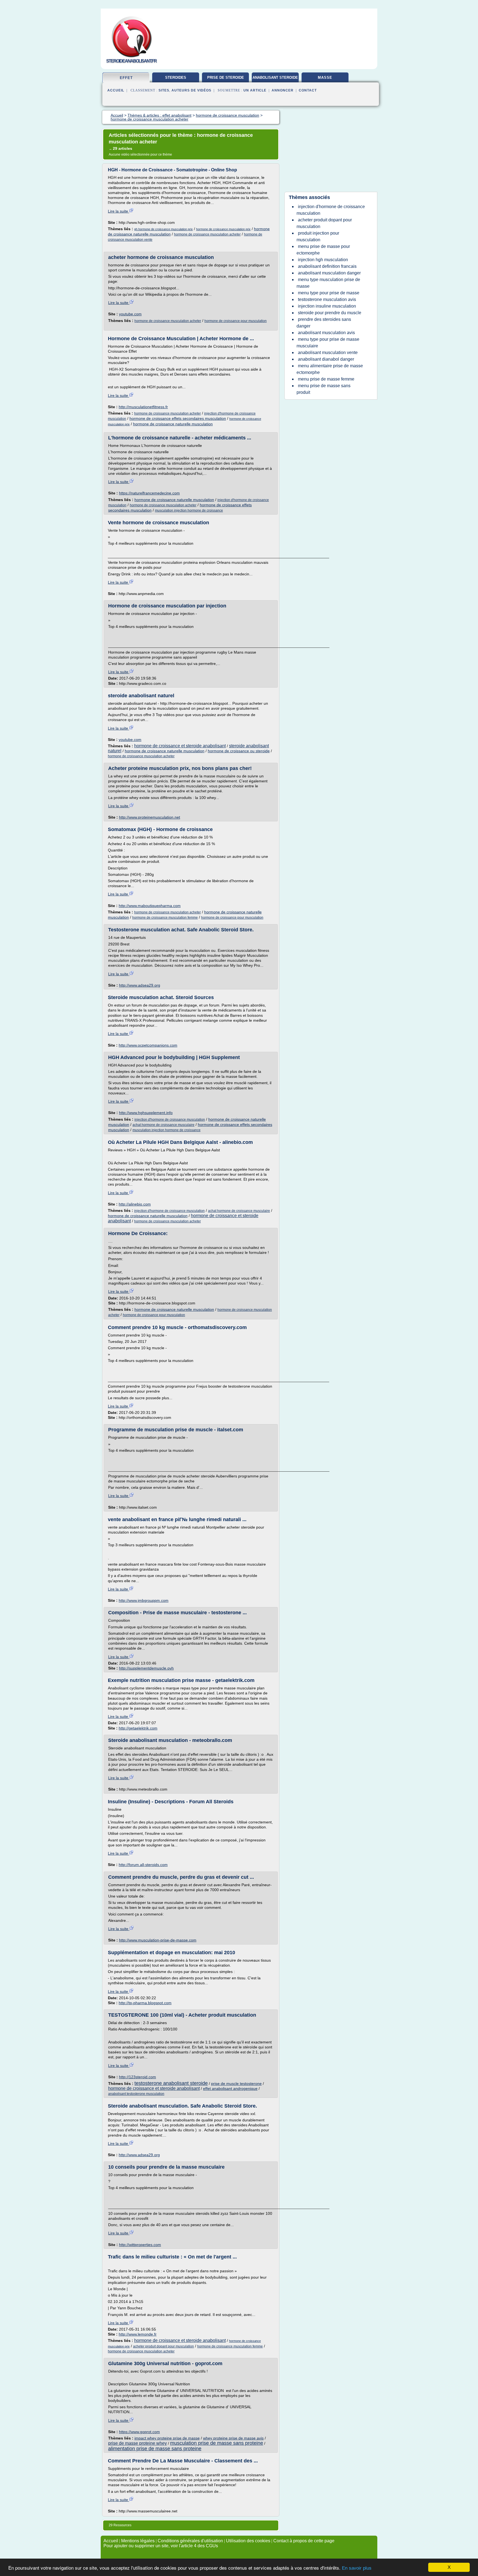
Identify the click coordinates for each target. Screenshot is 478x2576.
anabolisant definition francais (327, 266)
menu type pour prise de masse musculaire (328, 343)
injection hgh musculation (323, 260)
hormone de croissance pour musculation (236, 321)
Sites (164, 90)
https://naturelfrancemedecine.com (149, 493)
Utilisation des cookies (248, 2541)
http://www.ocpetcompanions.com (148, 1045)
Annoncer (283, 90)
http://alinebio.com (135, 1204)
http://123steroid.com (137, 2077)
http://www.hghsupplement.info (146, 1113)
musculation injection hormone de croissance (189, 510)
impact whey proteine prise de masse (167, 2438)
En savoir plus (357, 2568)
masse (325, 78)
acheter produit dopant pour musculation (163, 2346)
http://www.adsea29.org (140, 985)
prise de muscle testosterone (236, 2084)
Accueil (116, 90)
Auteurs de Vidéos (191, 90)
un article (255, 90)
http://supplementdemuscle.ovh (146, 1668)
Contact (308, 90)
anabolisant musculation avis (326, 333)
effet (126, 78)
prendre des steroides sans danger (324, 323)
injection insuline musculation (327, 306)
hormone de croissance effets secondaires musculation (178, 418)
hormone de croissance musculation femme (165, 918)
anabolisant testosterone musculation (136, 2094)
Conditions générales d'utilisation (190, 2541)
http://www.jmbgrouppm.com (144, 1600)
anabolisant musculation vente (328, 353)
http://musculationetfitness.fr (143, 407)
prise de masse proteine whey (137, 2443)
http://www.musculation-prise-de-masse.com (158, 1940)
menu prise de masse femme (326, 379)
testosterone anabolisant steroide (171, 2083)
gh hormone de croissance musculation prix (163, 229)
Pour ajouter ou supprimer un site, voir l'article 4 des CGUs (161, 2546)
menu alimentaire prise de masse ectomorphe (330, 369)
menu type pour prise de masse (329, 293)
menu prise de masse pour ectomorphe (323, 250)
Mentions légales (138, 2541)
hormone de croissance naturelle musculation (173, 424)
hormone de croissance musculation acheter (207, 234)
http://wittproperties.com (140, 2245)
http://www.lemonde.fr (138, 2334)
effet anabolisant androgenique (230, 2088)
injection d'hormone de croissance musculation (170, 1120)
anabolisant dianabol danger (326, 359)
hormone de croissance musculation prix (223, 229)
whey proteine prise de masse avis (233, 2438)
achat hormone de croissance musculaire (163, 1125)
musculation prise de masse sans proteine (217, 2443)
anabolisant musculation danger (329, 273)
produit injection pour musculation (318, 236)
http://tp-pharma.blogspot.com (145, 2003)
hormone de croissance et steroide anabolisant (180, 746)
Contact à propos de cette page (304, 2541)
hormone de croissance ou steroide (239, 751)
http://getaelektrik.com (138, 1728)
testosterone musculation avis (327, 299)
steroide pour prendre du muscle (330, 313)
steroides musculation (176, 80)
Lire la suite (119, 211)
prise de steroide (226, 78)
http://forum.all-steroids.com (143, 1865)
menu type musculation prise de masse (328, 283)
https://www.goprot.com (139, 2432)
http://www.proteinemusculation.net (150, 817)
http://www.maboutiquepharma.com (150, 906)
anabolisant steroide (275, 78)
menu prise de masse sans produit (324, 389)
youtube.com (130, 314)
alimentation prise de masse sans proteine (155, 2449)
